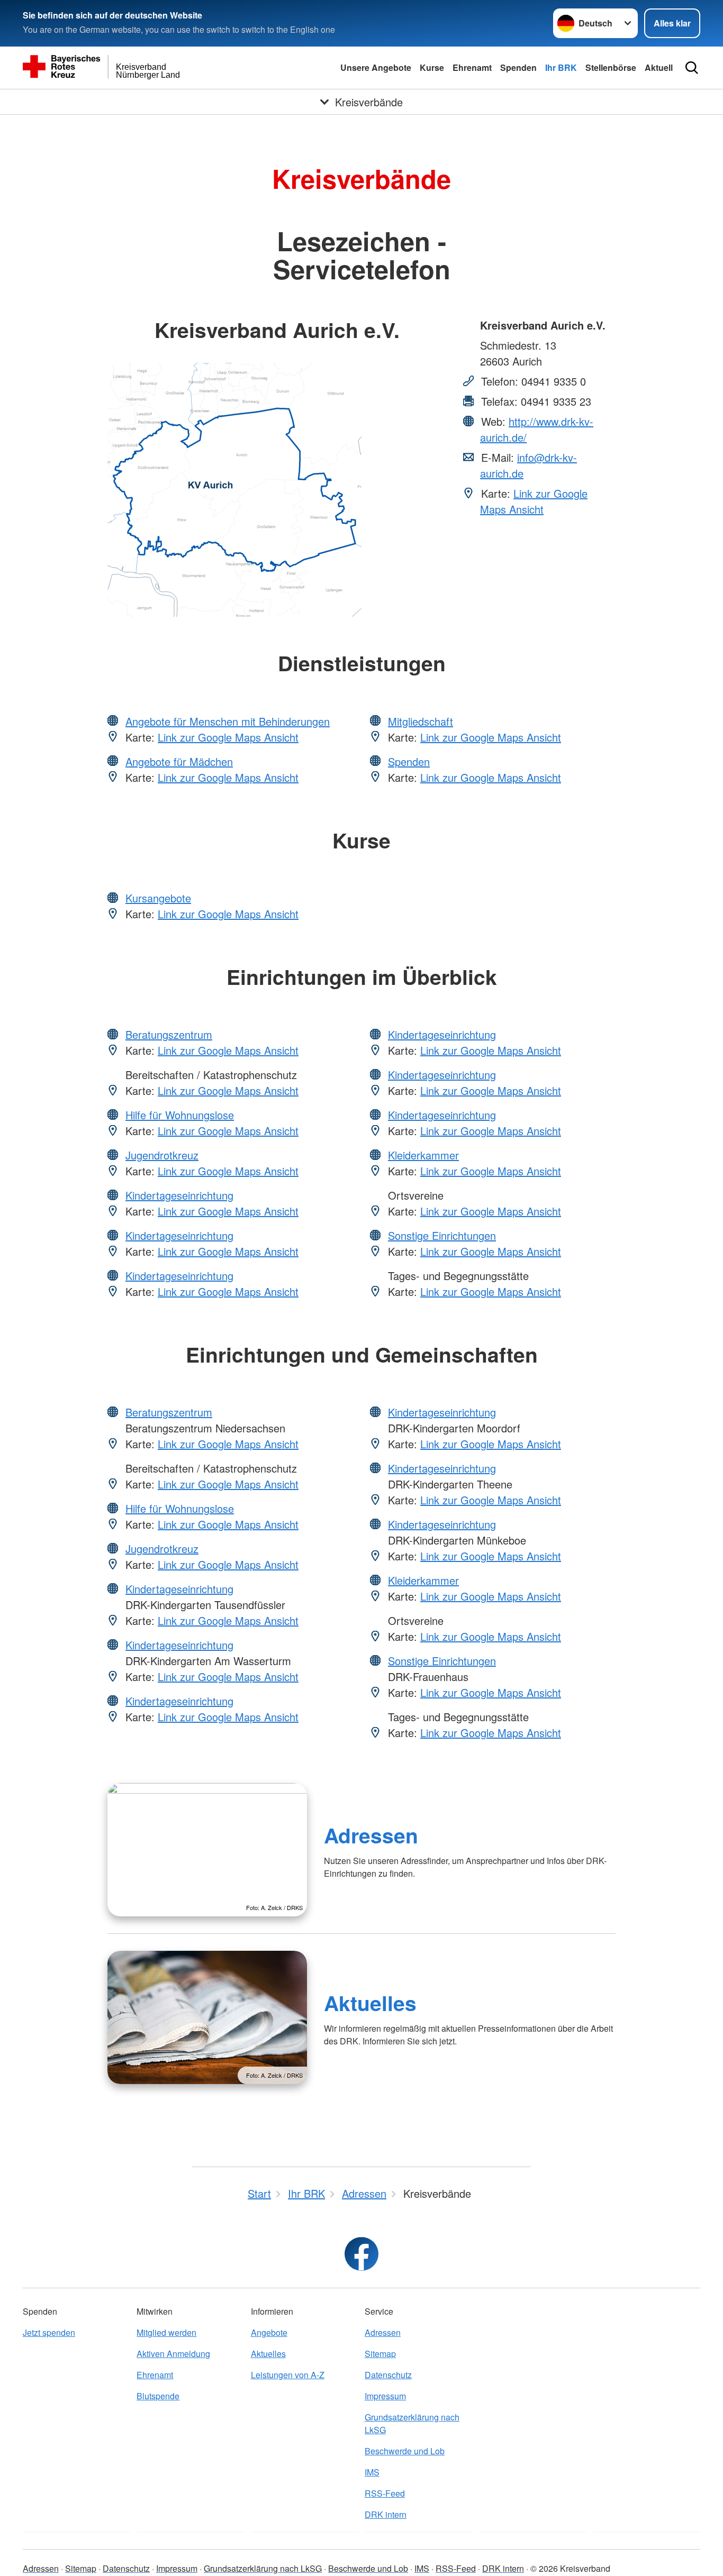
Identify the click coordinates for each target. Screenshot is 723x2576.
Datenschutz (388, 2375)
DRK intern (386, 2514)
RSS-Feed (385, 2493)
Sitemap (380, 2354)
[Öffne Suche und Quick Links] (692, 68)
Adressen (371, 1835)
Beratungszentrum (169, 1034)
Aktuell (659, 67)
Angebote (269, 2332)
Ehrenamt (472, 67)
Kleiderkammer (423, 1155)
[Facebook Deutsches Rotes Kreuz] (361, 2254)
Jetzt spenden (49, 2332)
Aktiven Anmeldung (173, 2354)
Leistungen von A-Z (288, 2375)
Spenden (518, 67)
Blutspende (158, 2396)
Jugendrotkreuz (162, 1155)
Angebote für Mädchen (179, 761)
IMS (372, 2472)
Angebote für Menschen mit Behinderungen (228, 721)
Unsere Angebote (376, 67)
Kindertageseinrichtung (179, 1195)
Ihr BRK (561, 67)
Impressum (385, 2396)
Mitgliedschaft (421, 721)
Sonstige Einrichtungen (442, 1235)
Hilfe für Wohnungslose (180, 1115)
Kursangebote (158, 898)
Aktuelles (370, 2003)
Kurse (432, 67)
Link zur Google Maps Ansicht (534, 501)
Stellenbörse (611, 67)
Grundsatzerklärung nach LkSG (412, 2423)
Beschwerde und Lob (405, 2451)
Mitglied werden (166, 2332)
